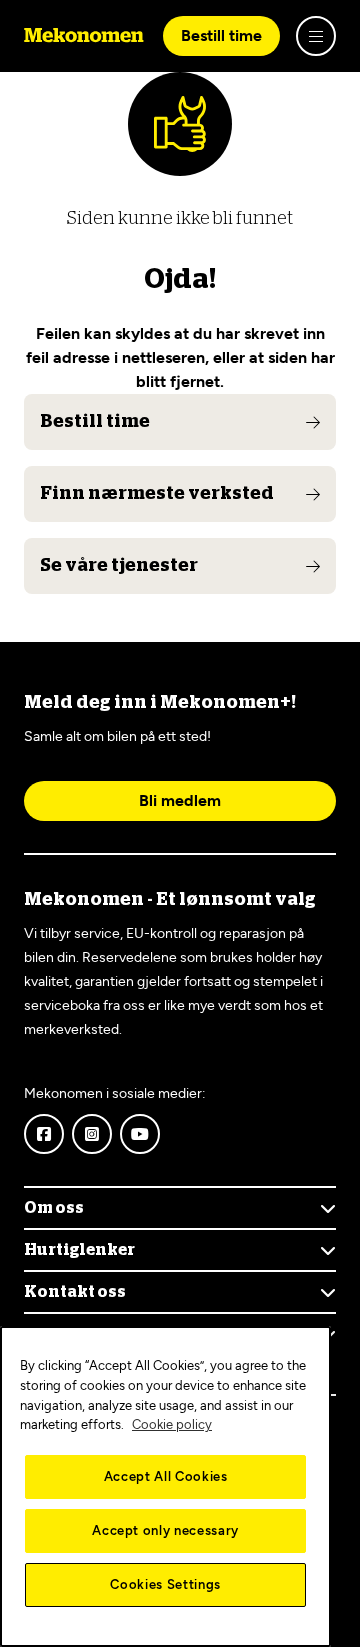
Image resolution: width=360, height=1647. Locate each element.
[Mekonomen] (84, 36)
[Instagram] (92, 1134)
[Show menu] (316, 36)
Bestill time (221, 35)
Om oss (54, 1208)
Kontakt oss (75, 1292)
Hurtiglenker (79, 1250)
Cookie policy (172, 1424)
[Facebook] (44, 1134)
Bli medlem (180, 800)
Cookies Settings (165, 1584)
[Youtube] (140, 1134)
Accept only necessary (165, 1530)
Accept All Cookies (166, 1476)
